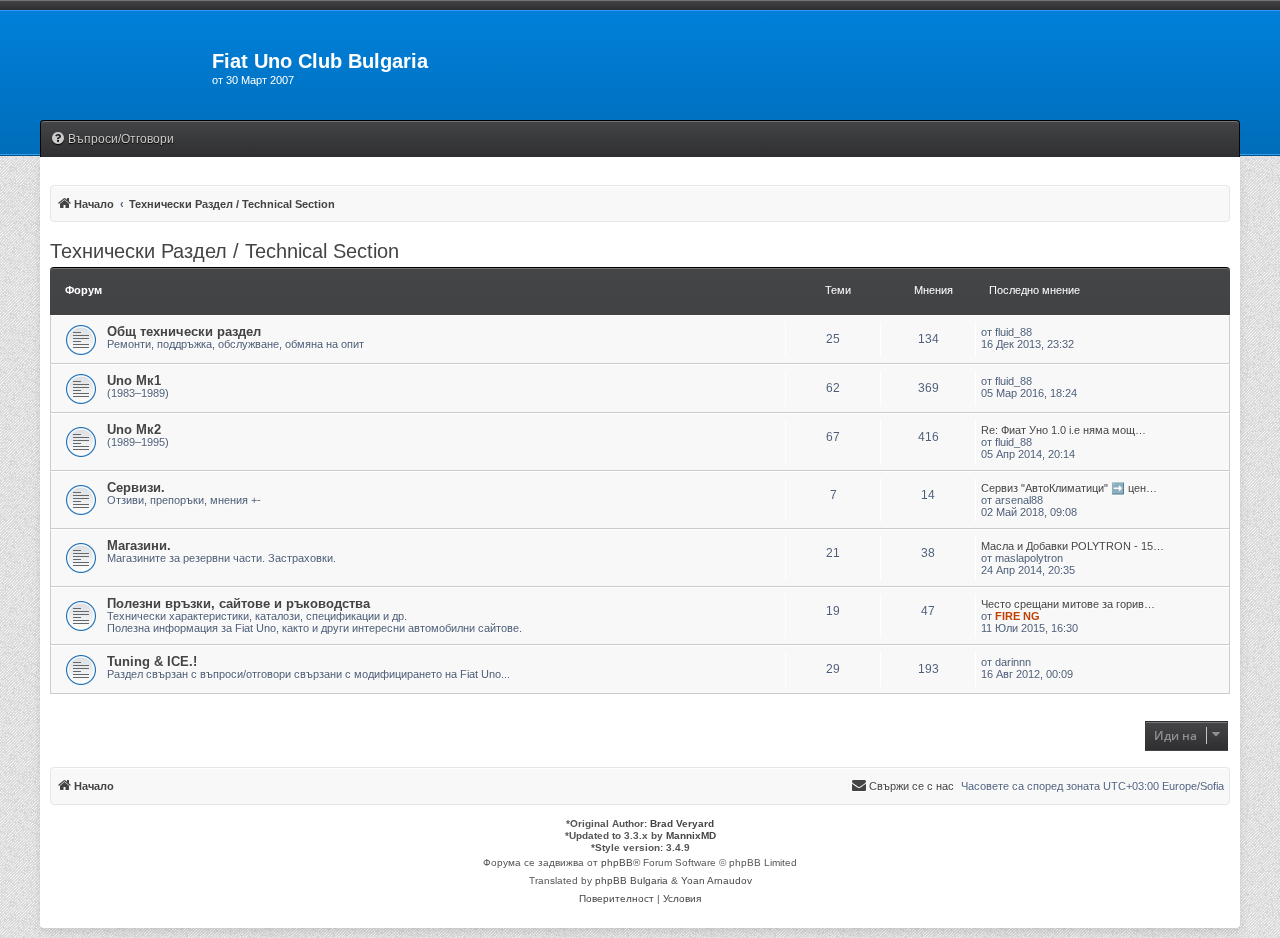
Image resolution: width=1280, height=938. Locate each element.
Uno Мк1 (134, 380)
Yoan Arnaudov (716, 880)
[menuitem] (112, 139)
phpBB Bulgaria (631, 880)
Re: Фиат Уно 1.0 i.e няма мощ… (1063, 430)
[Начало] (126, 67)
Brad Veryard (682, 823)
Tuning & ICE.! (152, 661)
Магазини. (139, 545)
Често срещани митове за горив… (1068, 604)
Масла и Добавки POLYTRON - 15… (1072, 546)
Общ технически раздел (184, 331)
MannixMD (691, 835)
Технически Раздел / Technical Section (224, 251)
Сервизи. (136, 487)
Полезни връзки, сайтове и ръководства (238, 603)
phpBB (617, 862)
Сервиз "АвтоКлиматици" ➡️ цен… (1069, 488)
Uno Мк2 (134, 429)
